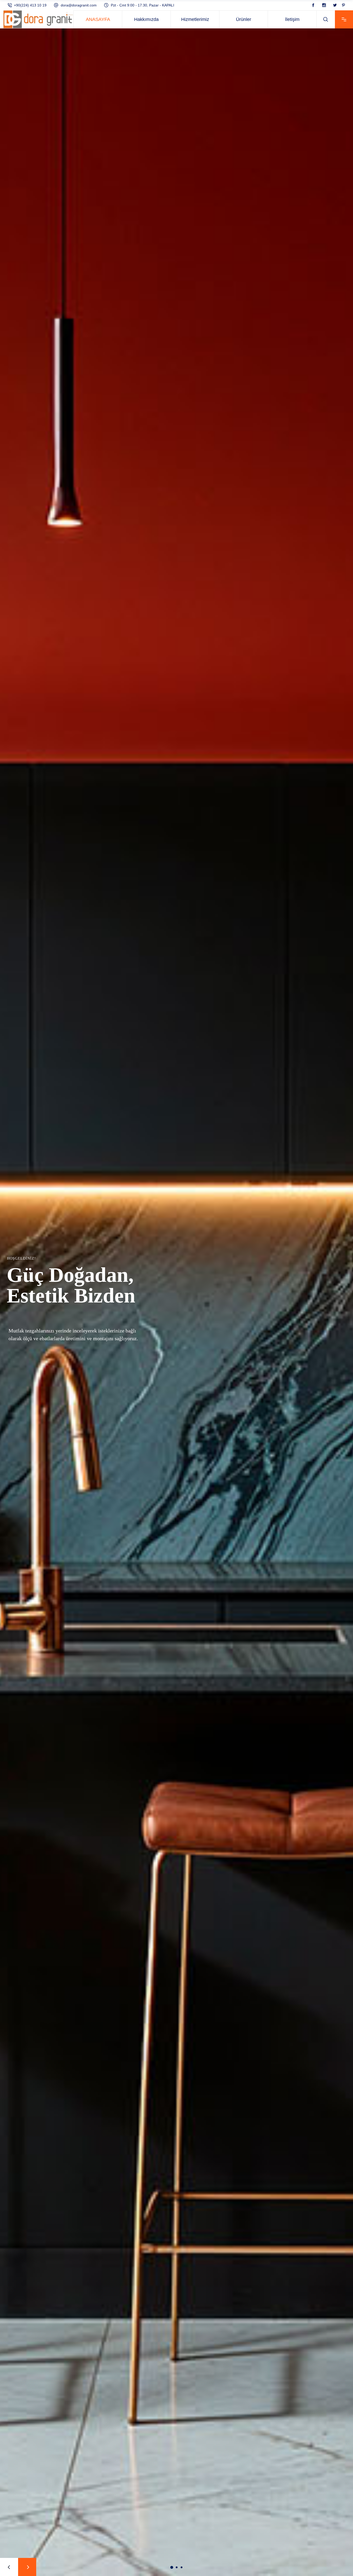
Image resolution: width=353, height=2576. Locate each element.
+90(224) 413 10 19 (30, 5)
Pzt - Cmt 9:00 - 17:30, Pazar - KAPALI (143, 5)
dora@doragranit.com (79, 5)
